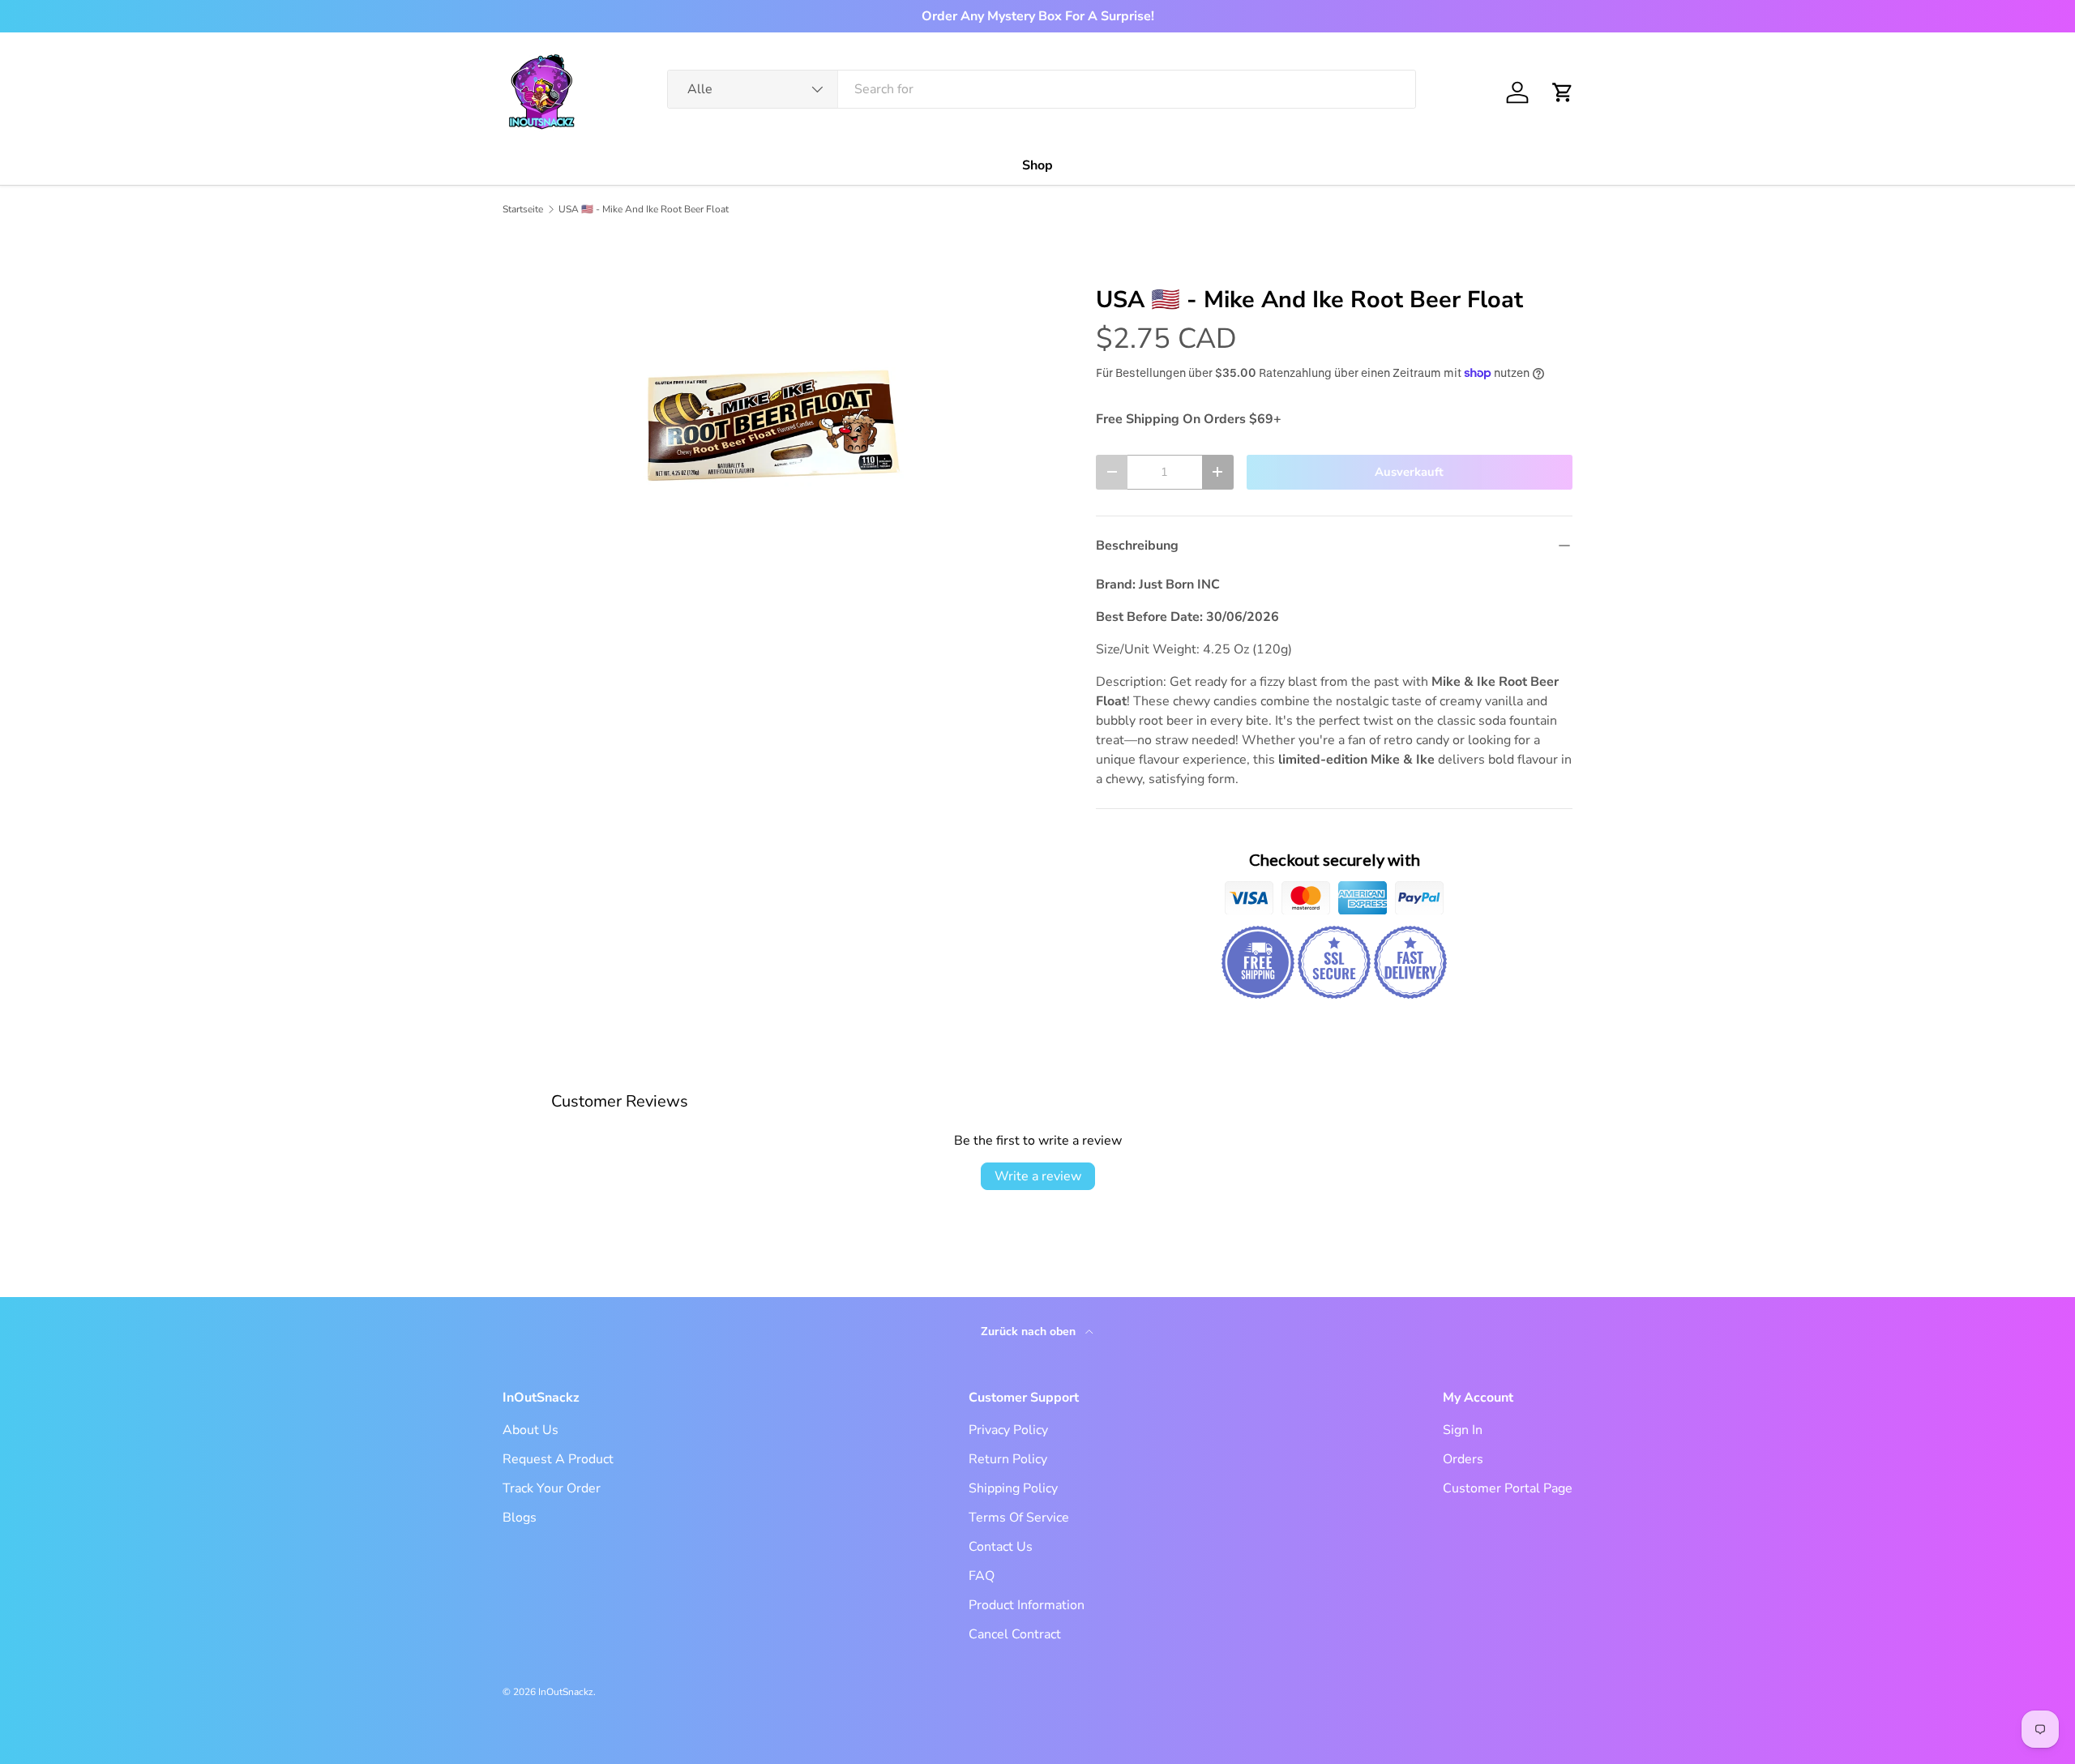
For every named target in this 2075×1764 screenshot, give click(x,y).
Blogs (520, 1518)
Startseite (523, 209)
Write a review (1038, 1176)
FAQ (982, 1576)
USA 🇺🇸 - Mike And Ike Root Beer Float (644, 209)
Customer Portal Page (1508, 1488)
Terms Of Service (1019, 1518)
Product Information (1027, 1605)
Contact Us (1001, 1547)
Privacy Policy (1008, 1430)
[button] (1563, 92)
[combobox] (1042, 89)
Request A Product (558, 1459)
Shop (1037, 165)
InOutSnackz (566, 1692)
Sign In (1463, 1430)
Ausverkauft (1409, 472)
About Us (531, 1430)
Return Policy (1008, 1459)
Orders (1463, 1459)
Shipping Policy (1013, 1488)
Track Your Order (552, 1488)
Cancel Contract (1015, 1634)
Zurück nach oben (1030, 1332)
